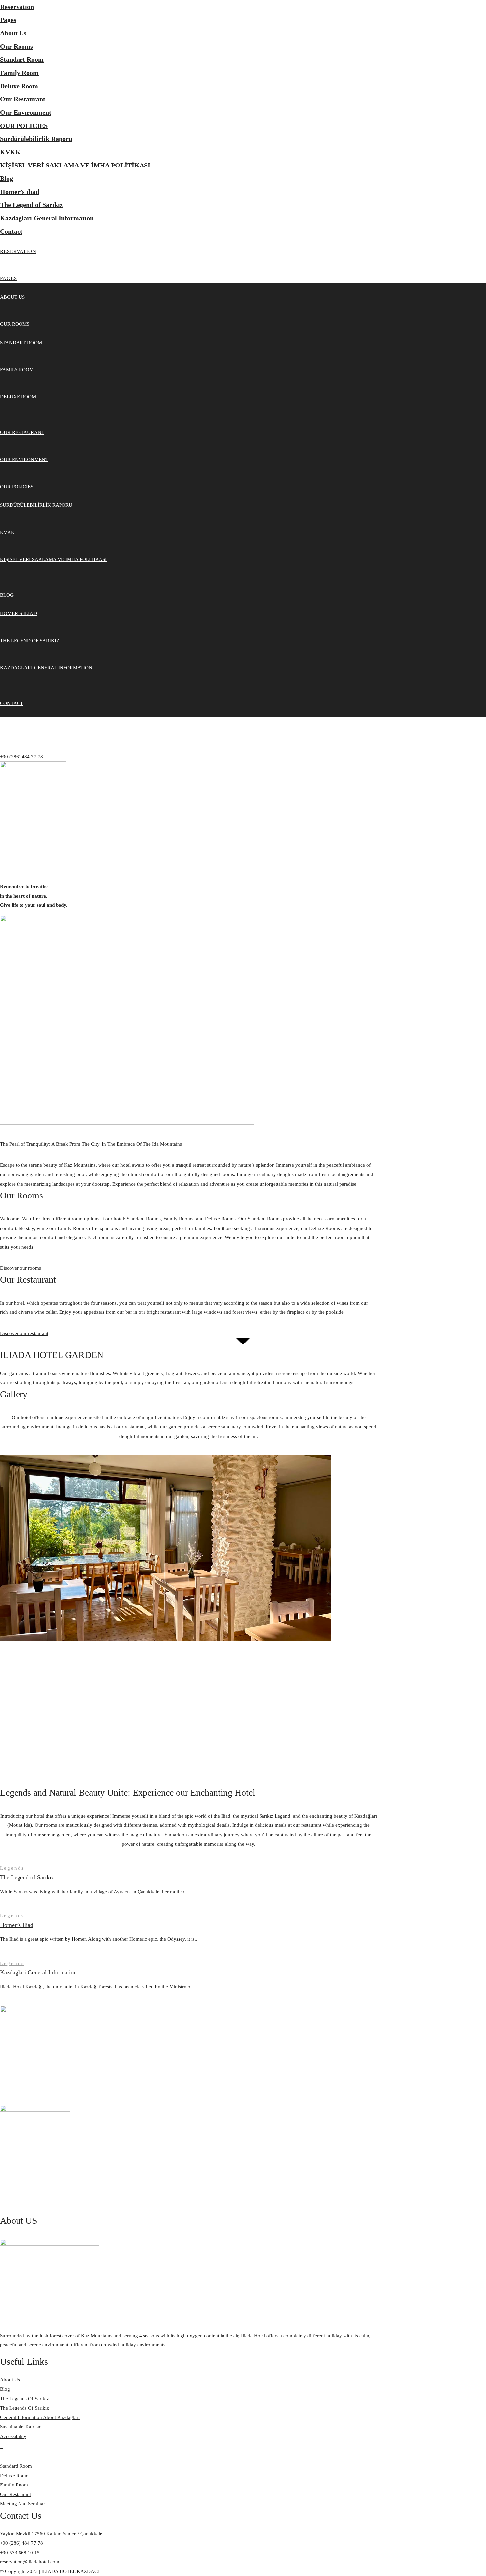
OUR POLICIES (24, 126)
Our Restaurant (23, 99)
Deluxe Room (19, 86)
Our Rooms (17, 46)
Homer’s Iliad (17, 1925)
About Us (13, 33)
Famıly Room (19, 73)
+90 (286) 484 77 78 (21, 757)
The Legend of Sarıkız (31, 205)
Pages (8, 20)
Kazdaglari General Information (38, 1972)
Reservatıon (17, 7)
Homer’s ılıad (20, 192)
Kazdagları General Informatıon (47, 218)
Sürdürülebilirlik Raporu (36, 139)
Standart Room (22, 59)
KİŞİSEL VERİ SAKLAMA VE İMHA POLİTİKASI (75, 165)
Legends (12, 1868)
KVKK (10, 152)
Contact (11, 231)
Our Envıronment (26, 112)
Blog (6, 178)
